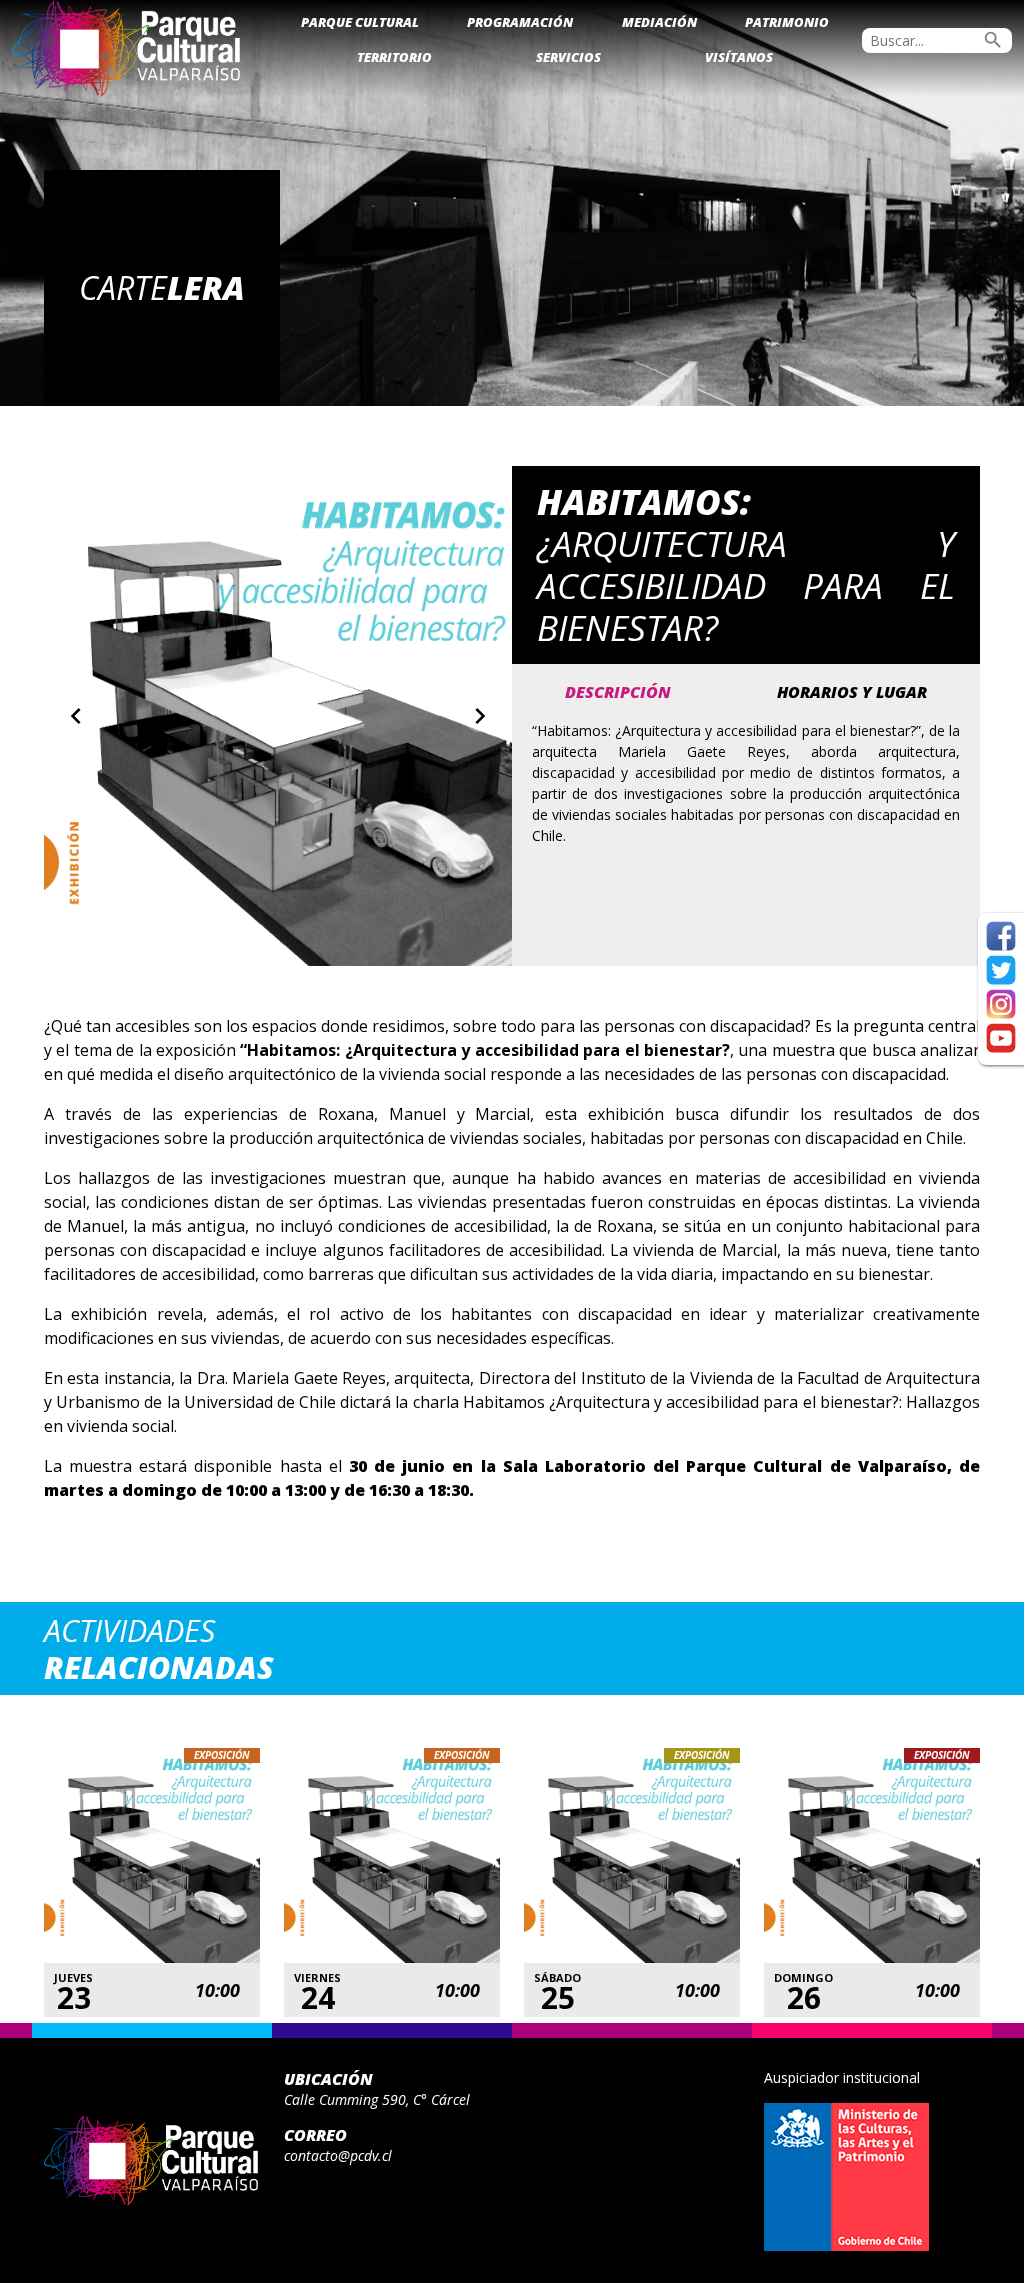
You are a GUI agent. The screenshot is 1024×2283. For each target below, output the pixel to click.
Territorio (394, 57)
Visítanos (739, 57)
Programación (520, 22)
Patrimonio (787, 22)
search (993, 40)
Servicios (568, 57)
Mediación (659, 22)
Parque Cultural (360, 22)
